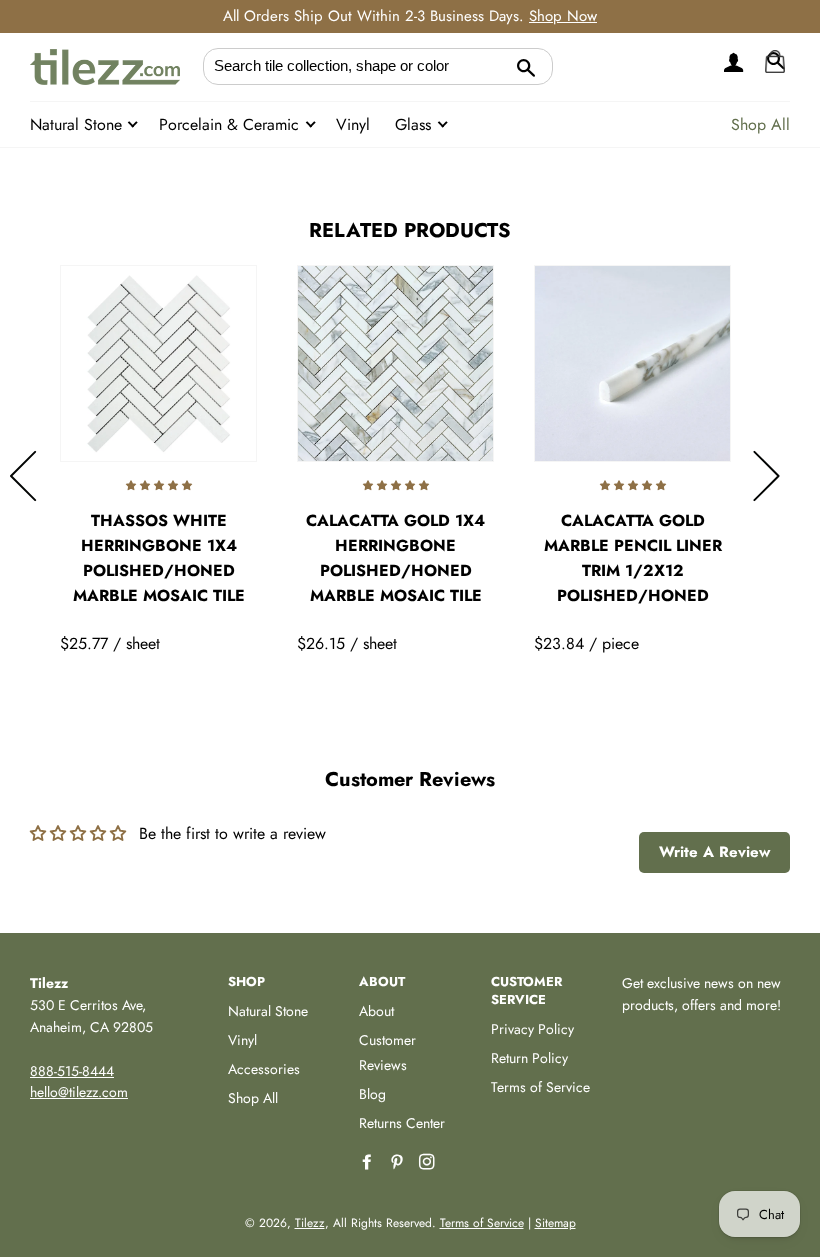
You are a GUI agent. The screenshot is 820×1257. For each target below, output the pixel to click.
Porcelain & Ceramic (231, 124)
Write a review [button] (714, 852)
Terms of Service (540, 1087)
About (376, 1011)
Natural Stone (78, 124)
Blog (372, 1094)
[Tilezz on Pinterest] (399, 1162)
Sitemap (555, 1223)
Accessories (264, 1069)
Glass (415, 124)
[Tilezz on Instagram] (429, 1162)
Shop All (760, 124)
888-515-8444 (72, 1071)
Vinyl (353, 124)
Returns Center (402, 1123)
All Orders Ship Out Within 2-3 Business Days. (410, 16)
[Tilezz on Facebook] (369, 1162)
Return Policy (529, 1058)
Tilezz (310, 1223)
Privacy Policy (532, 1029)
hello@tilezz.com (79, 1092)
